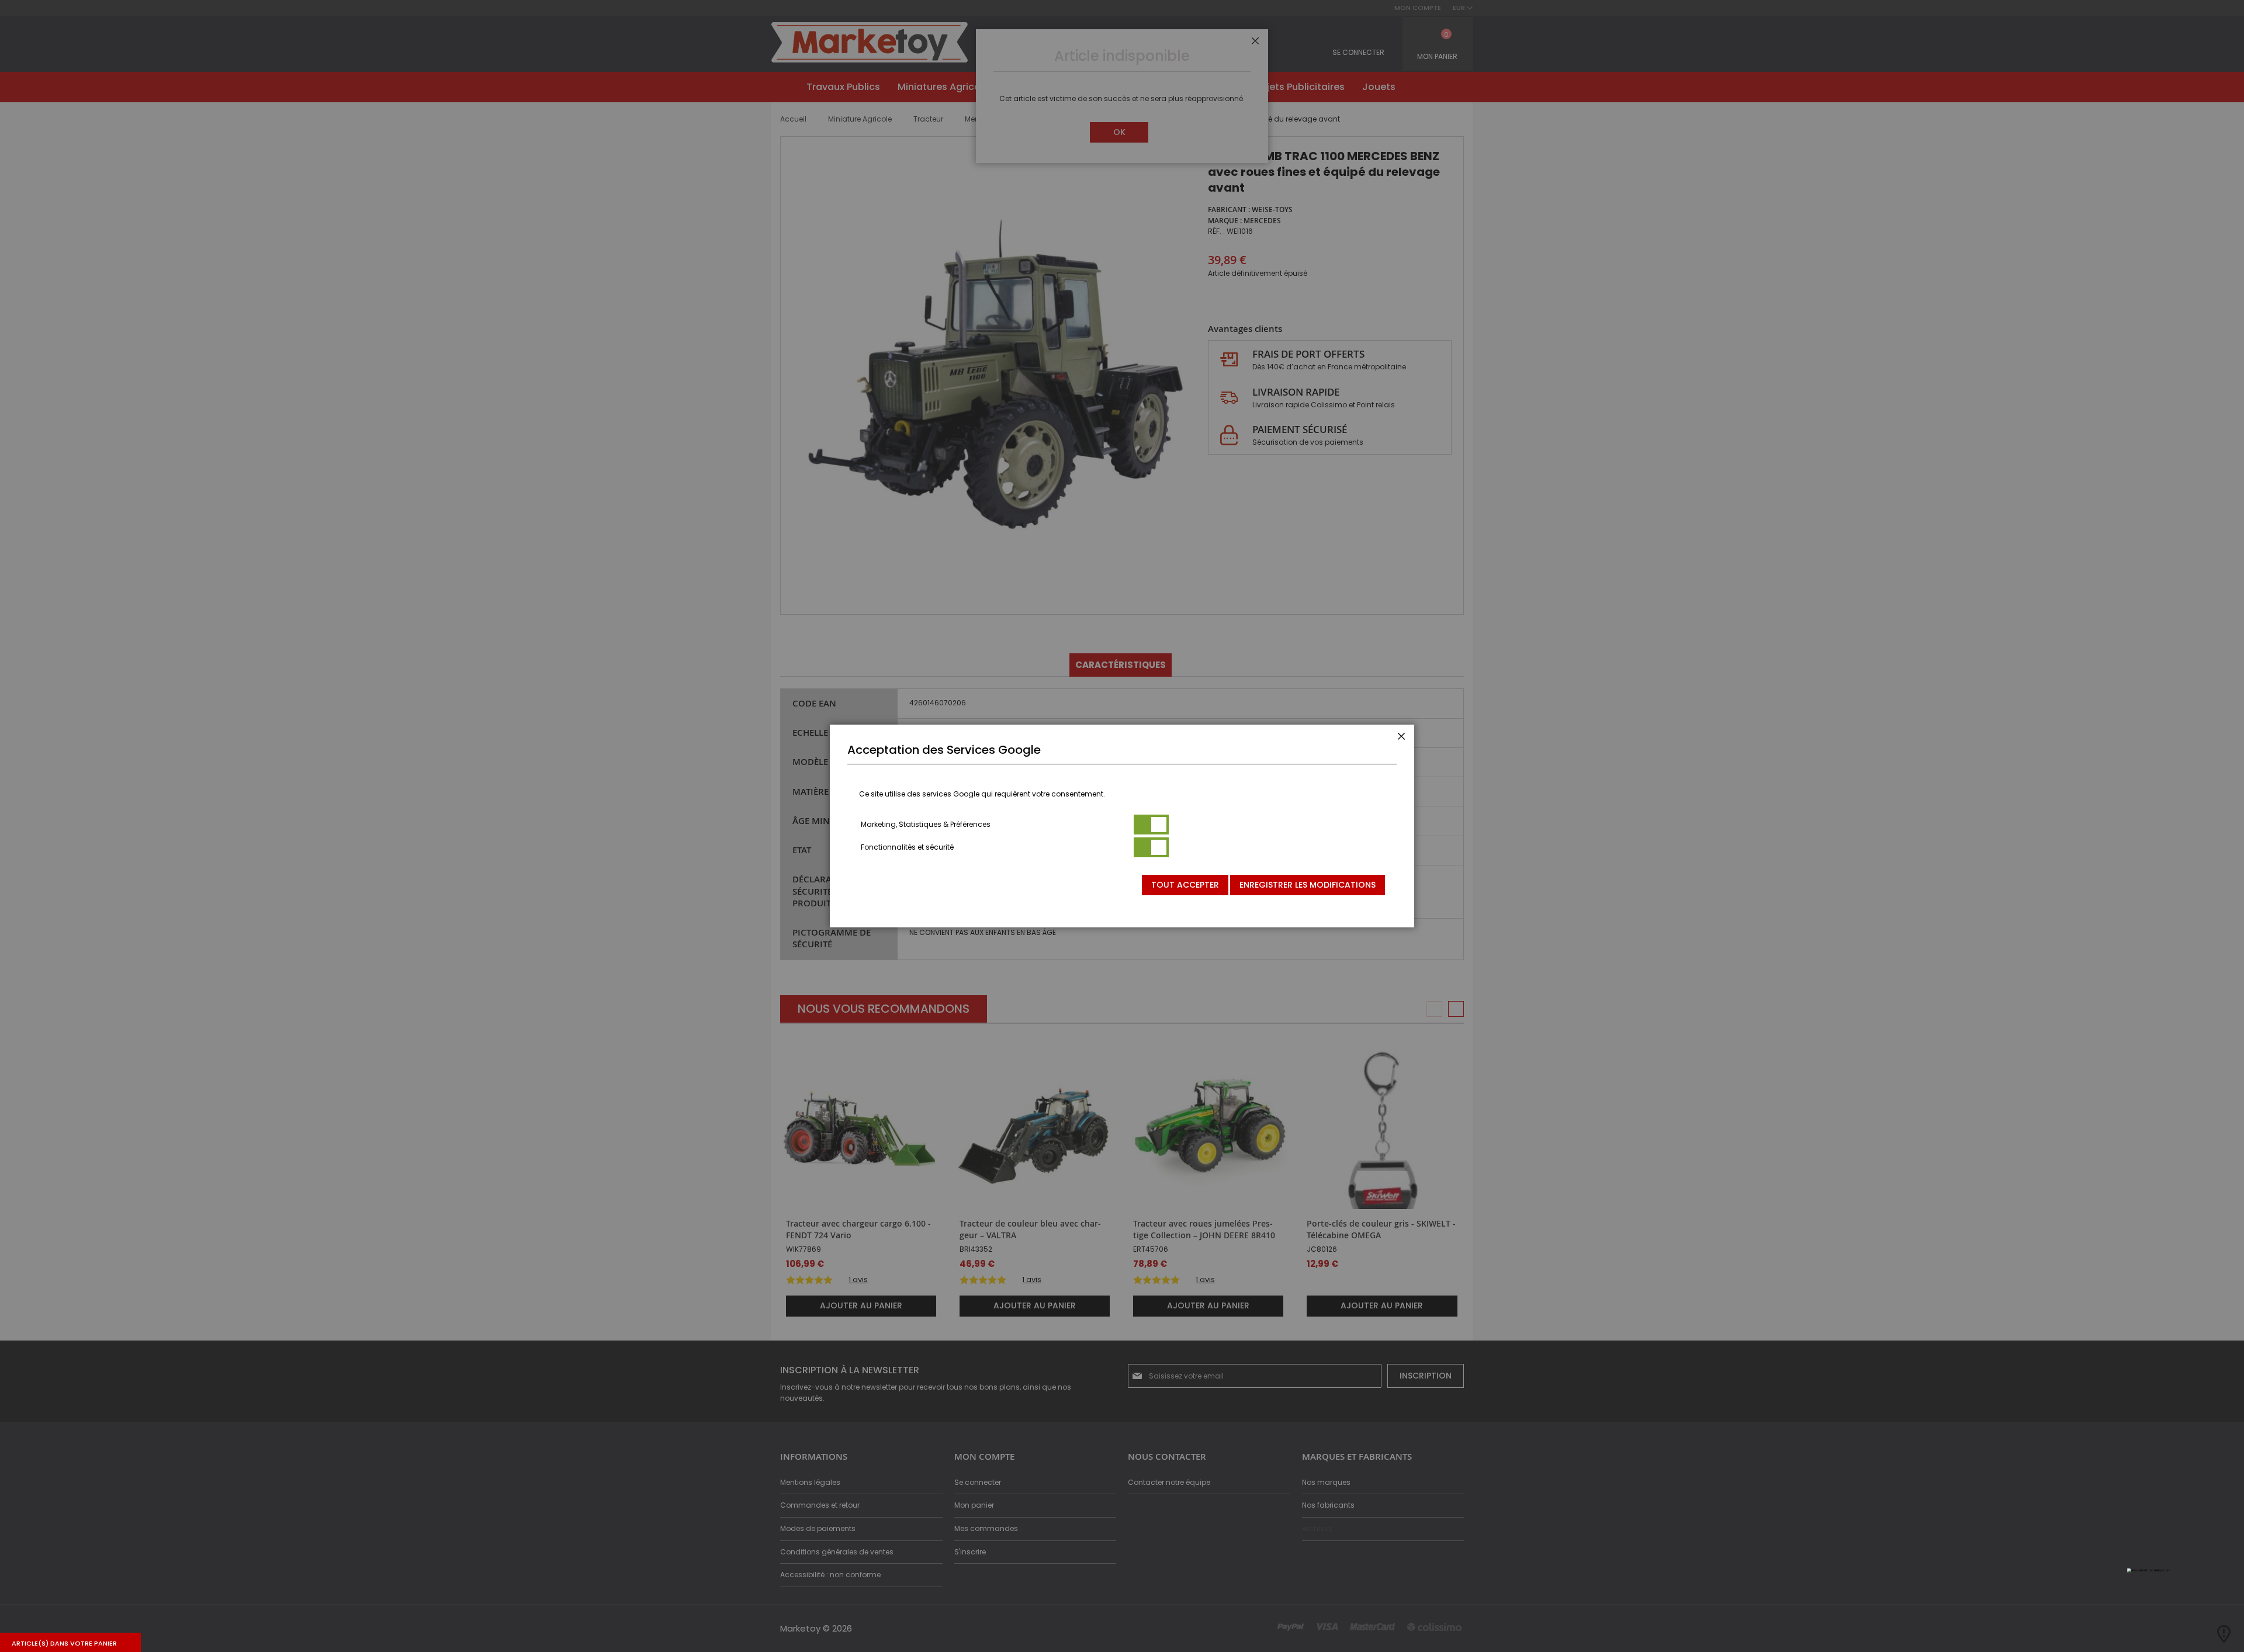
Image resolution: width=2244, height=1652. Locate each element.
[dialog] (1122, 826)
